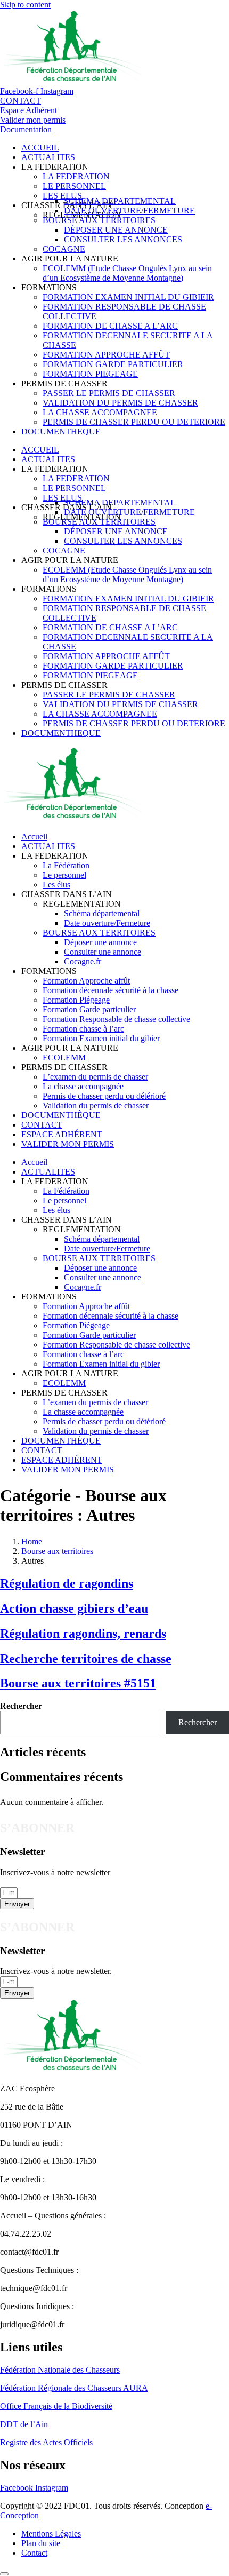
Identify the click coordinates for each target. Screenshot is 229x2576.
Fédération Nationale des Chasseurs (60, 2370)
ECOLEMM (64, 1057)
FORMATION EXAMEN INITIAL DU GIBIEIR (128, 297)
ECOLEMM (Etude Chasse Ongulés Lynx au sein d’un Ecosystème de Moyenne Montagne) (127, 273)
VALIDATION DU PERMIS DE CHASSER (120, 403)
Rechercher (21, 1706)
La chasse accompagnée (83, 1086)
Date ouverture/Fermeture (107, 923)
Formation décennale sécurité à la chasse (111, 990)
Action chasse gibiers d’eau (74, 1608)
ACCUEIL (40, 148)
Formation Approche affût (86, 981)
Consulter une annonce (103, 952)
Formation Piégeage (76, 1000)
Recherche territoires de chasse (86, 1659)
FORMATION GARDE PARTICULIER (113, 364)
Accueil (34, 837)
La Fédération (66, 865)
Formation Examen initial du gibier (101, 1038)
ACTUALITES (48, 157)
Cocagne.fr (83, 961)
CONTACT (42, 1125)
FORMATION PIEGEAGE (90, 374)
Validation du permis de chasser (96, 1105)
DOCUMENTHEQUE (61, 431)
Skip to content (25, 5)
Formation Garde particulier (89, 1009)
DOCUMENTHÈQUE (61, 1115)
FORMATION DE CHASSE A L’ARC (110, 326)
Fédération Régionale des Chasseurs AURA (74, 2388)
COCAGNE (64, 249)
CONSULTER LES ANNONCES (123, 239)
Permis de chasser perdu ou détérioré (104, 1096)
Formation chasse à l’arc (83, 1029)
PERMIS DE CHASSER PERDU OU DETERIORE (134, 422)
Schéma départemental (102, 913)
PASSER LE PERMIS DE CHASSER (109, 393)
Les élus (56, 885)
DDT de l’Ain (24, 2424)
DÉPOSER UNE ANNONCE (116, 230)
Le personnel (64, 875)
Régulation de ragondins (67, 1583)
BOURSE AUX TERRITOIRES (99, 220)
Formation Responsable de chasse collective (116, 1019)
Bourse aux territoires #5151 (78, 1683)
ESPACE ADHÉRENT (62, 1134)
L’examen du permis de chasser (95, 1077)
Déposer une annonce (100, 942)
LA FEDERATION (76, 176)
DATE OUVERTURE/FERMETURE (129, 211)
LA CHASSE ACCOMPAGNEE (100, 412)
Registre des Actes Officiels (46, 2442)
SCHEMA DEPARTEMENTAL (120, 201)
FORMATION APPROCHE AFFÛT (106, 355)
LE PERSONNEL (74, 186)
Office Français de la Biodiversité (56, 2406)
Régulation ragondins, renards (83, 1634)
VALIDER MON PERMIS (68, 1144)
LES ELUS (62, 196)
